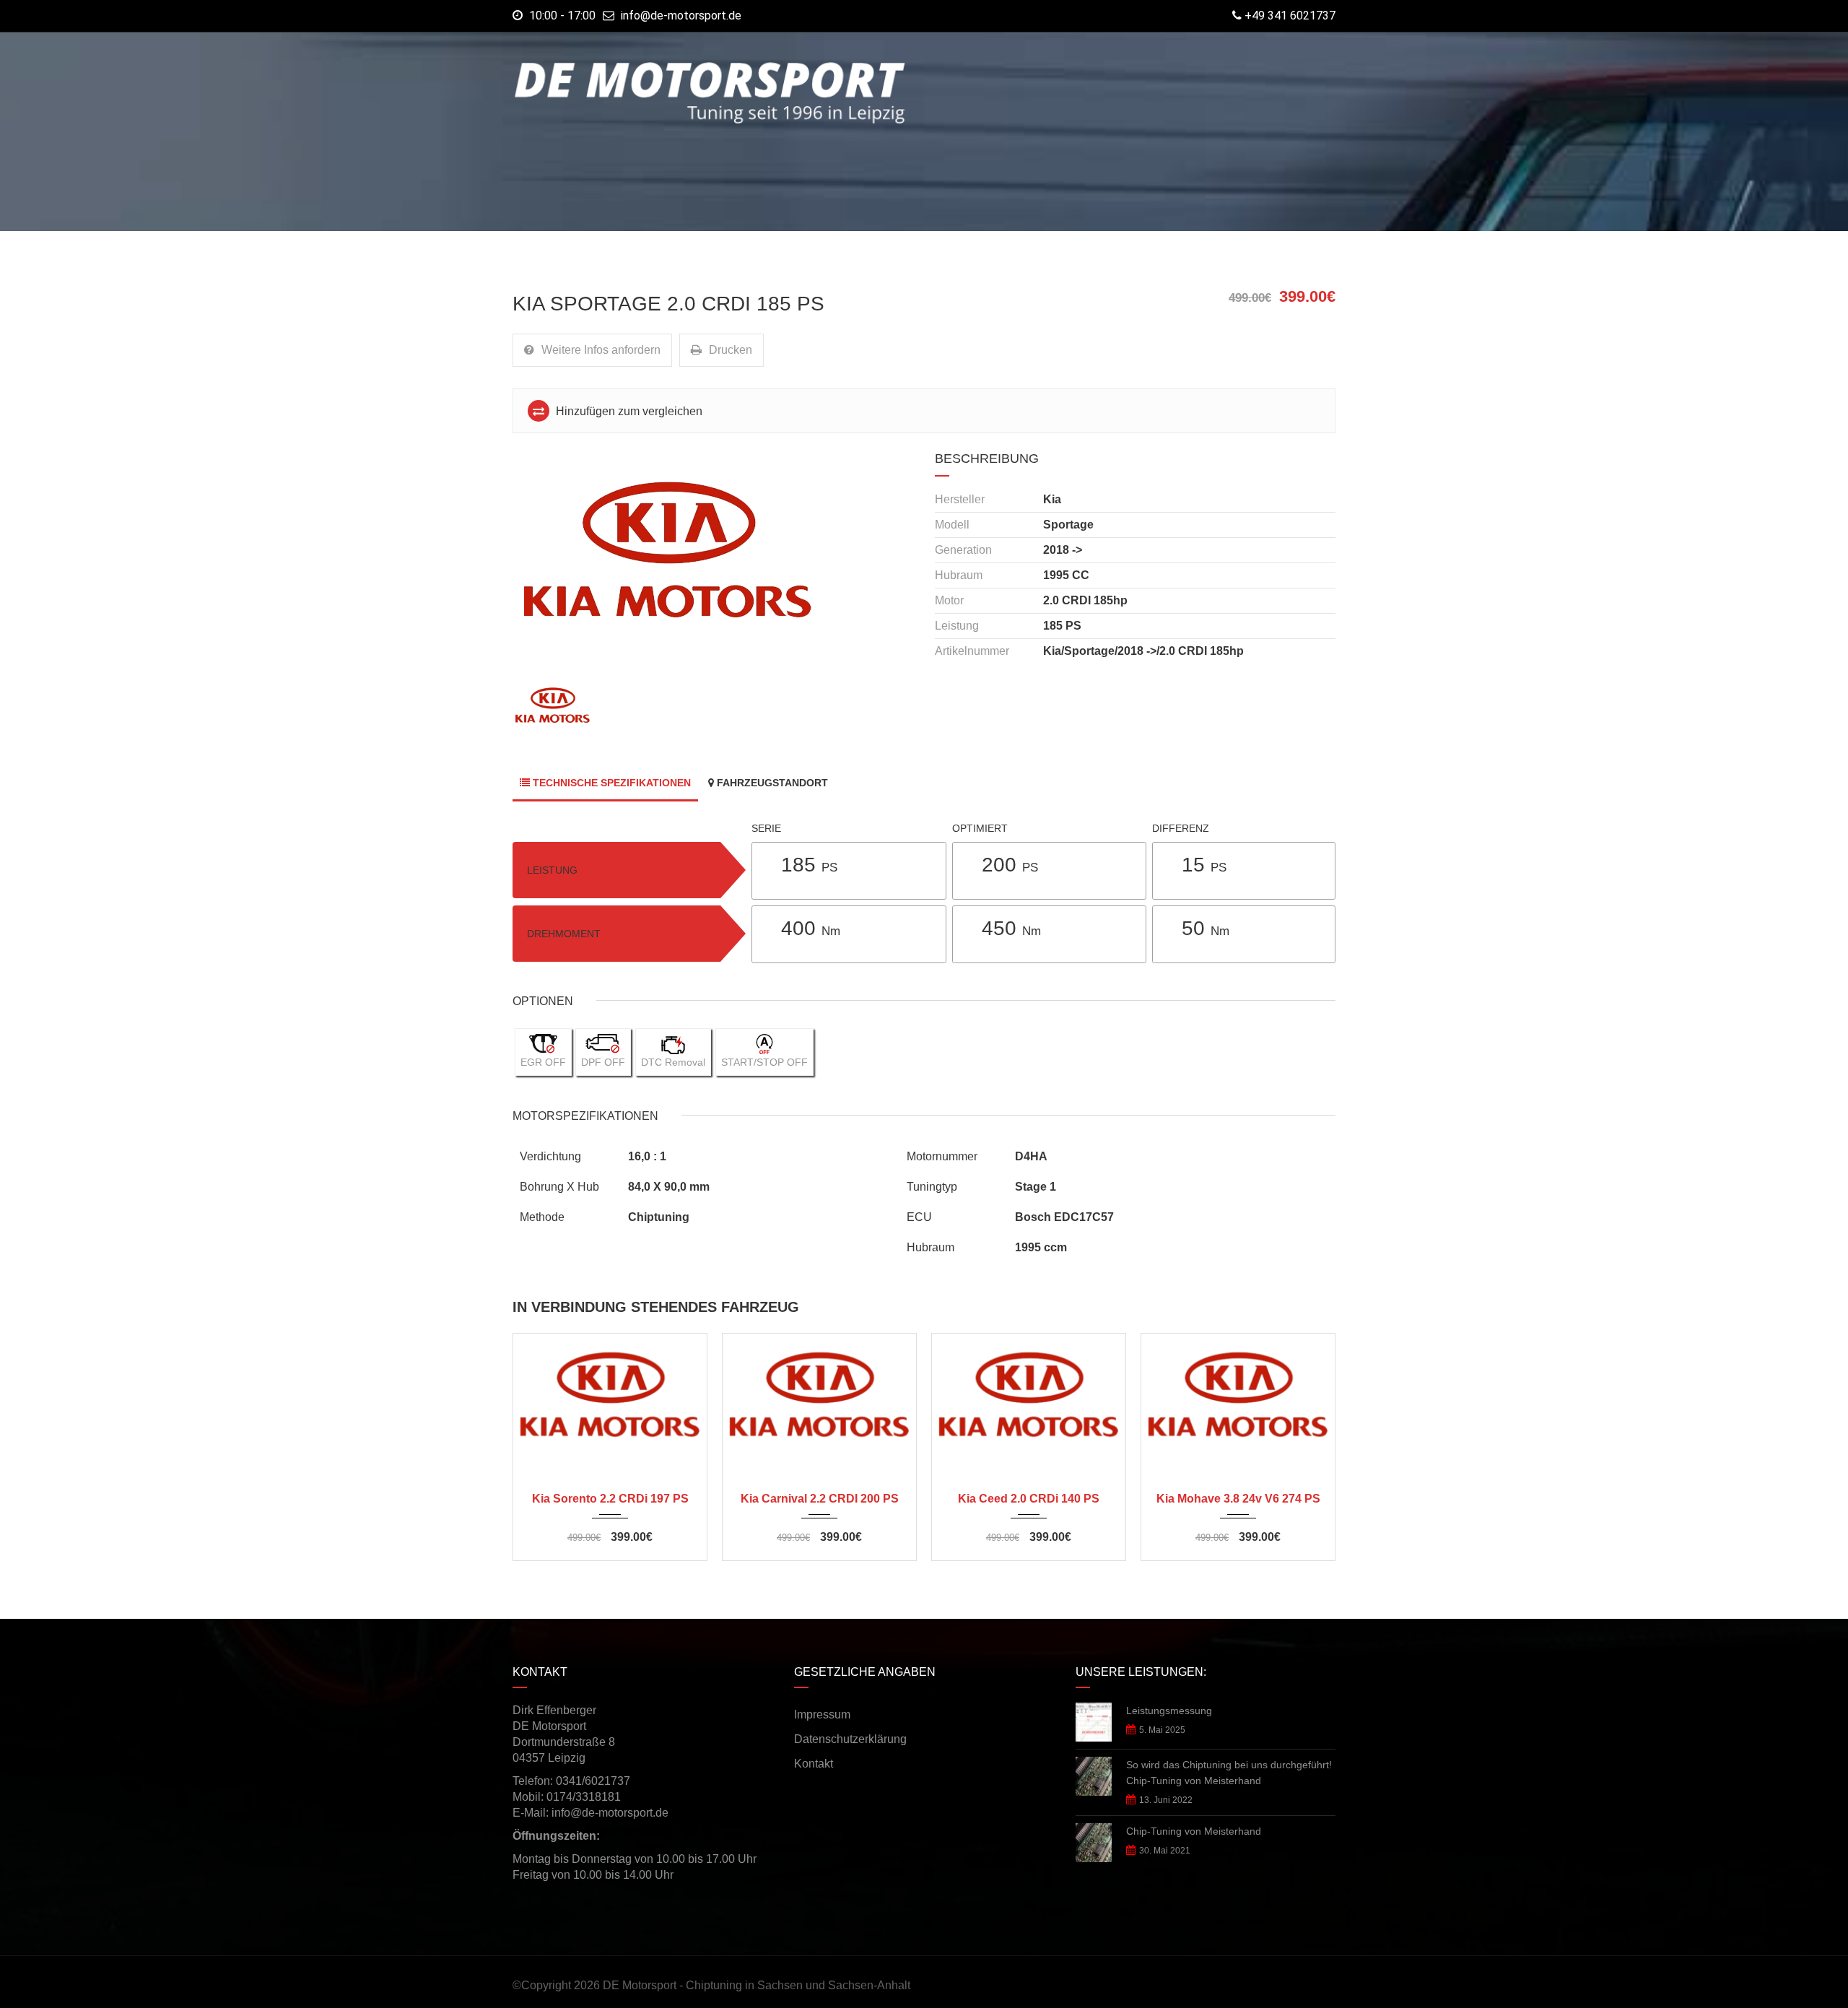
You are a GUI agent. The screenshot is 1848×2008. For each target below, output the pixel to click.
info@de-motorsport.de (681, 16)
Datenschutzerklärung (850, 1739)
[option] (713, 564)
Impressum (822, 1714)
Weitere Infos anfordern (601, 350)
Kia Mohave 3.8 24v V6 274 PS (1238, 1499)
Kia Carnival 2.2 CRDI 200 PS (820, 1499)
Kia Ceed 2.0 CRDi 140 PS (1029, 1499)
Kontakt (814, 1764)
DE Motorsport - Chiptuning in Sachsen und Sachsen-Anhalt (757, 1985)
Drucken (731, 350)
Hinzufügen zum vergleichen (628, 411)
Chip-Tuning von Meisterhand (1194, 1831)
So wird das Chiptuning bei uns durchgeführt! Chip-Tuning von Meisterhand (1229, 1773)
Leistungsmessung (1169, 1711)
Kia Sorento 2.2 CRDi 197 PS (610, 1499)
